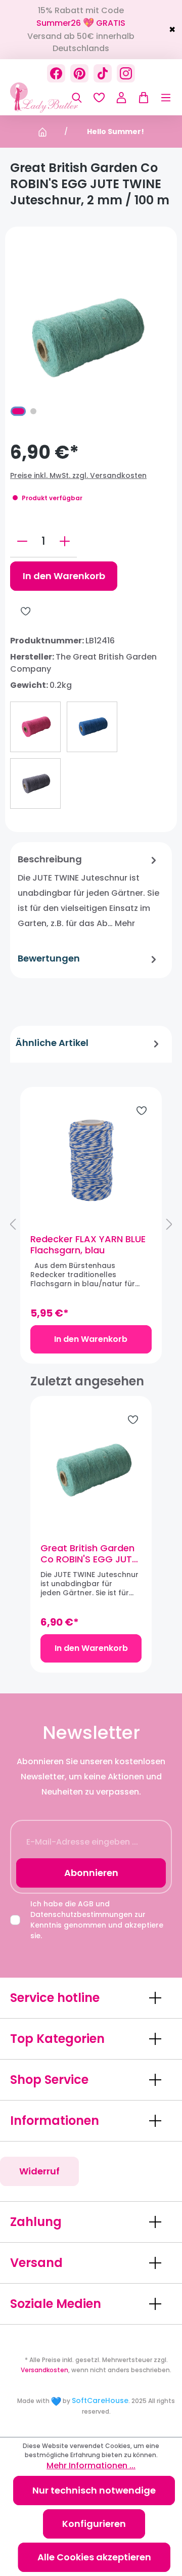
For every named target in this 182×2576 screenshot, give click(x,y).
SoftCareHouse (100, 2400)
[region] (91, 1225)
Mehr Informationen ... (91, 2465)
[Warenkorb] (141, 98)
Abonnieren (91, 1873)
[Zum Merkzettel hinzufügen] (26, 611)
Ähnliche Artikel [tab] (52, 1043)
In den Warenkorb (64, 576)
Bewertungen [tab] (49, 958)
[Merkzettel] (99, 98)
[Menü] (161, 98)
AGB (86, 1904)
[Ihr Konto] (121, 98)
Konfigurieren (94, 2524)
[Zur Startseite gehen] (61, 98)
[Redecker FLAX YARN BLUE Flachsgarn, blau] (91, 1160)
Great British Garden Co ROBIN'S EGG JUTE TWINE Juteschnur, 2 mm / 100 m (88, 1554)
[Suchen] (77, 98)
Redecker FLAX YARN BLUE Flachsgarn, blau (88, 1245)
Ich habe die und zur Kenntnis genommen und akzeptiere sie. (97, 1920)
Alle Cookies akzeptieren (94, 2557)
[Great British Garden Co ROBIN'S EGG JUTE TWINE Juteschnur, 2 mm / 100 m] (91, 1469)
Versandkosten (44, 2370)
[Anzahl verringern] (22, 541)
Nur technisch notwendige (94, 2490)
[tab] (88, 892)
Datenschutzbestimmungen (81, 1914)
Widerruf (39, 2171)
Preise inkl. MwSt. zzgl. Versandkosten (78, 475)
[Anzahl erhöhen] (65, 541)
